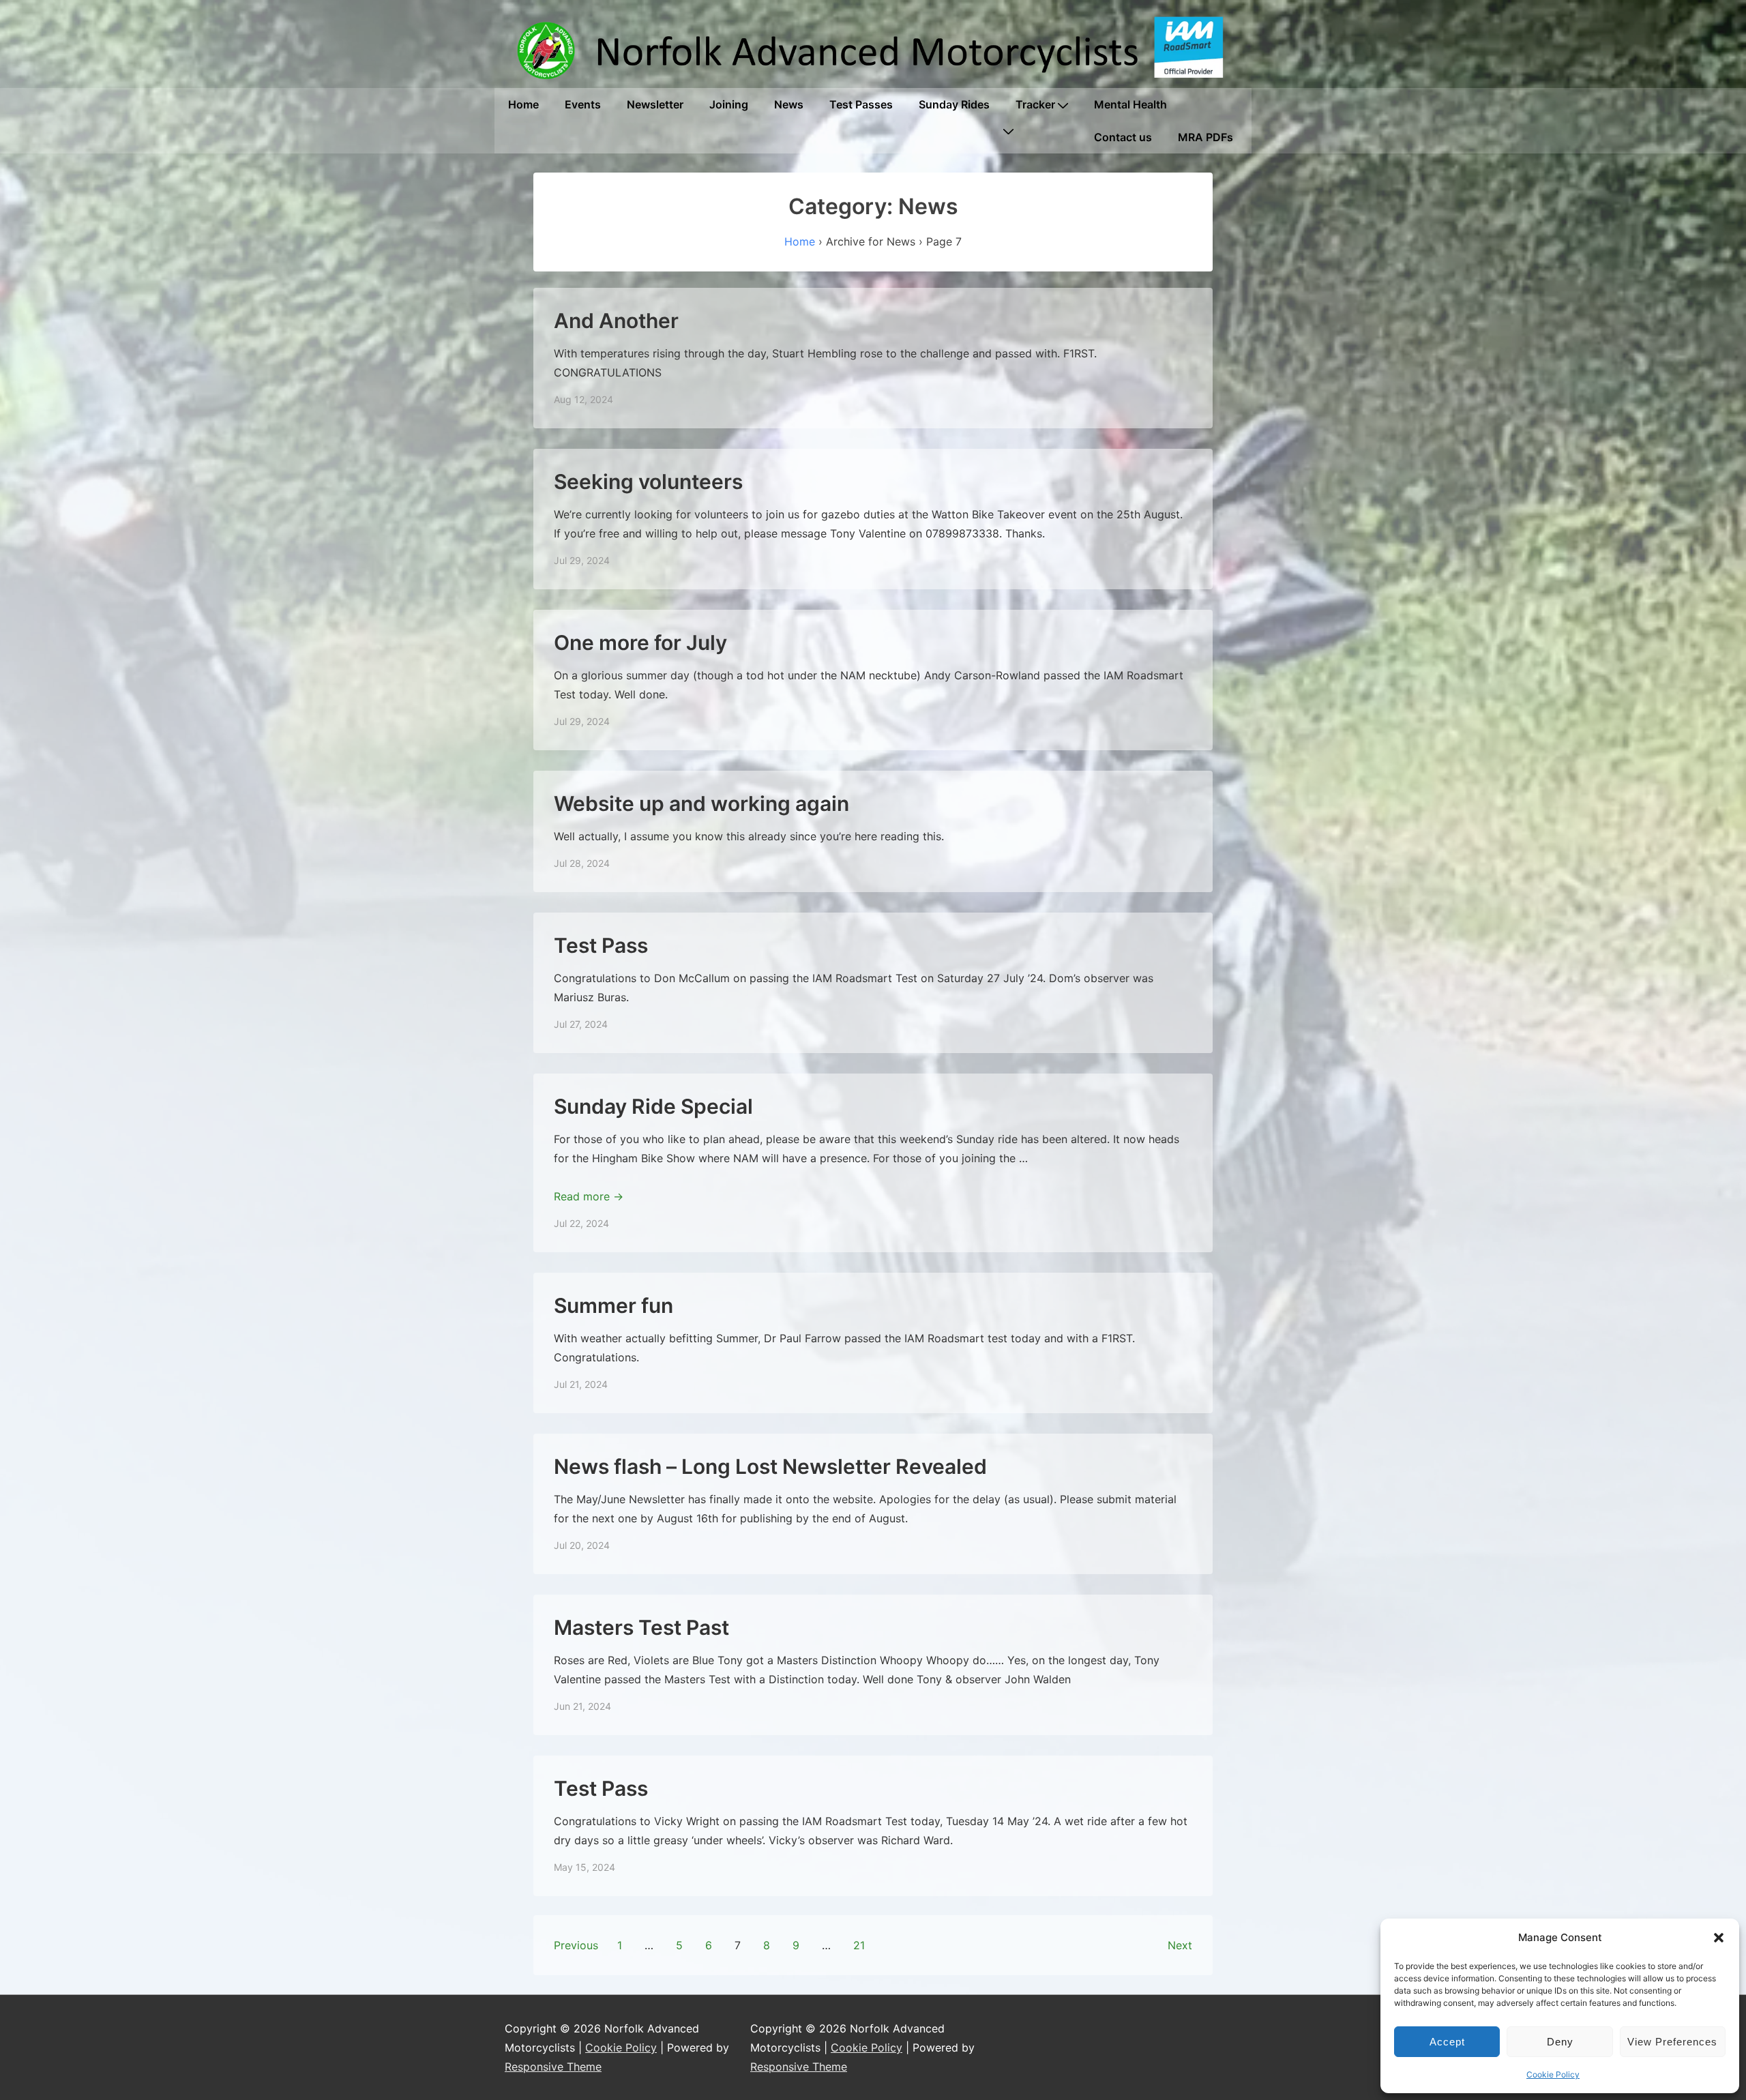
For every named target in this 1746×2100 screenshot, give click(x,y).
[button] (1719, 1938)
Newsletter (655, 104)
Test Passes (861, 104)
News (789, 104)
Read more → (589, 1196)
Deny (1560, 2042)
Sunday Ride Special (653, 1106)
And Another (616, 321)
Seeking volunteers (648, 482)
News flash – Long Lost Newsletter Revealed (770, 1466)
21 (859, 1945)
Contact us (1123, 137)
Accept (1447, 2042)
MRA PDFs (1205, 137)
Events (583, 104)
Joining (729, 104)
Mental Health (1130, 104)
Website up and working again (701, 803)
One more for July (640, 642)
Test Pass (601, 945)
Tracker (1035, 104)
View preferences (1672, 2042)
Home (523, 104)
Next (1180, 1945)
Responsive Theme (553, 2067)
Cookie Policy (1553, 2074)
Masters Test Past (641, 1627)
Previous (576, 1945)
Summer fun (613, 1305)
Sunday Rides (954, 104)
